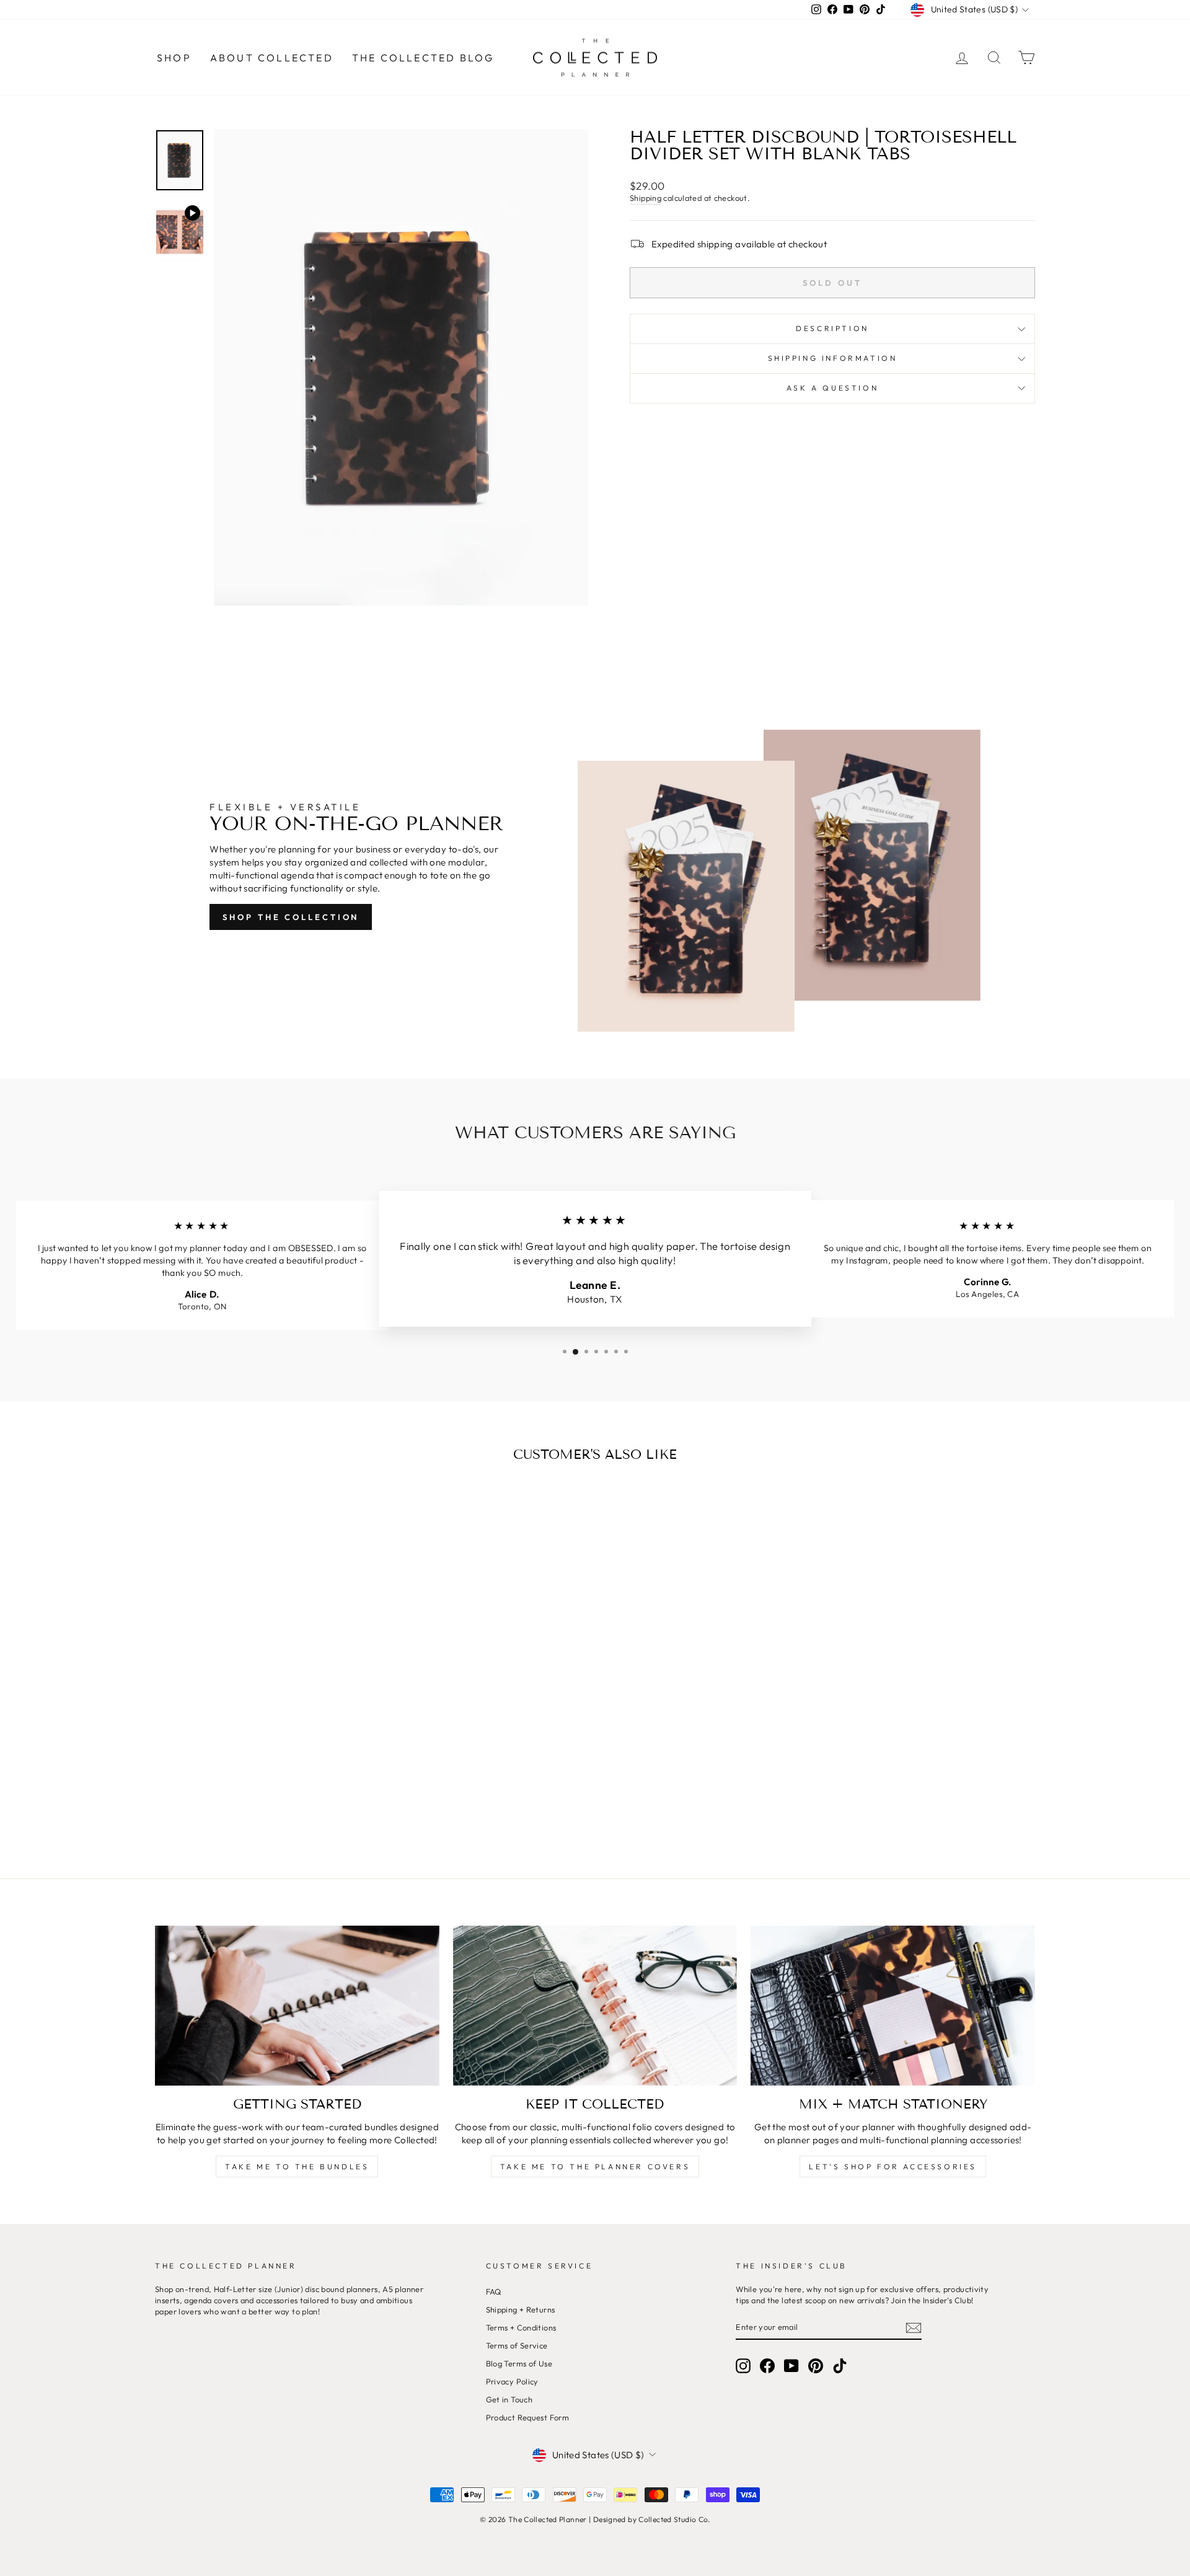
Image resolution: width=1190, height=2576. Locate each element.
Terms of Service (517, 2345)
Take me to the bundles (297, 2167)
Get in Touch (509, 2399)
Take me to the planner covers (595, 2167)
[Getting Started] (297, 2006)
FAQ (494, 2291)
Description (832, 328)
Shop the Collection (291, 917)
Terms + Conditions (521, 2327)
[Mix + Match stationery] (893, 2006)
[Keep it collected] (595, 2006)
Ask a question (832, 388)
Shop (174, 58)
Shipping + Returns (521, 2309)
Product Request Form (528, 2417)
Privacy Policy (512, 2381)
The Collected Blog (423, 58)
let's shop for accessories (893, 2167)
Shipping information (833, 358)
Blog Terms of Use (519, 2363)
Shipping (646, 198)
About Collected (272, 58)
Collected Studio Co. (674, 2519)
